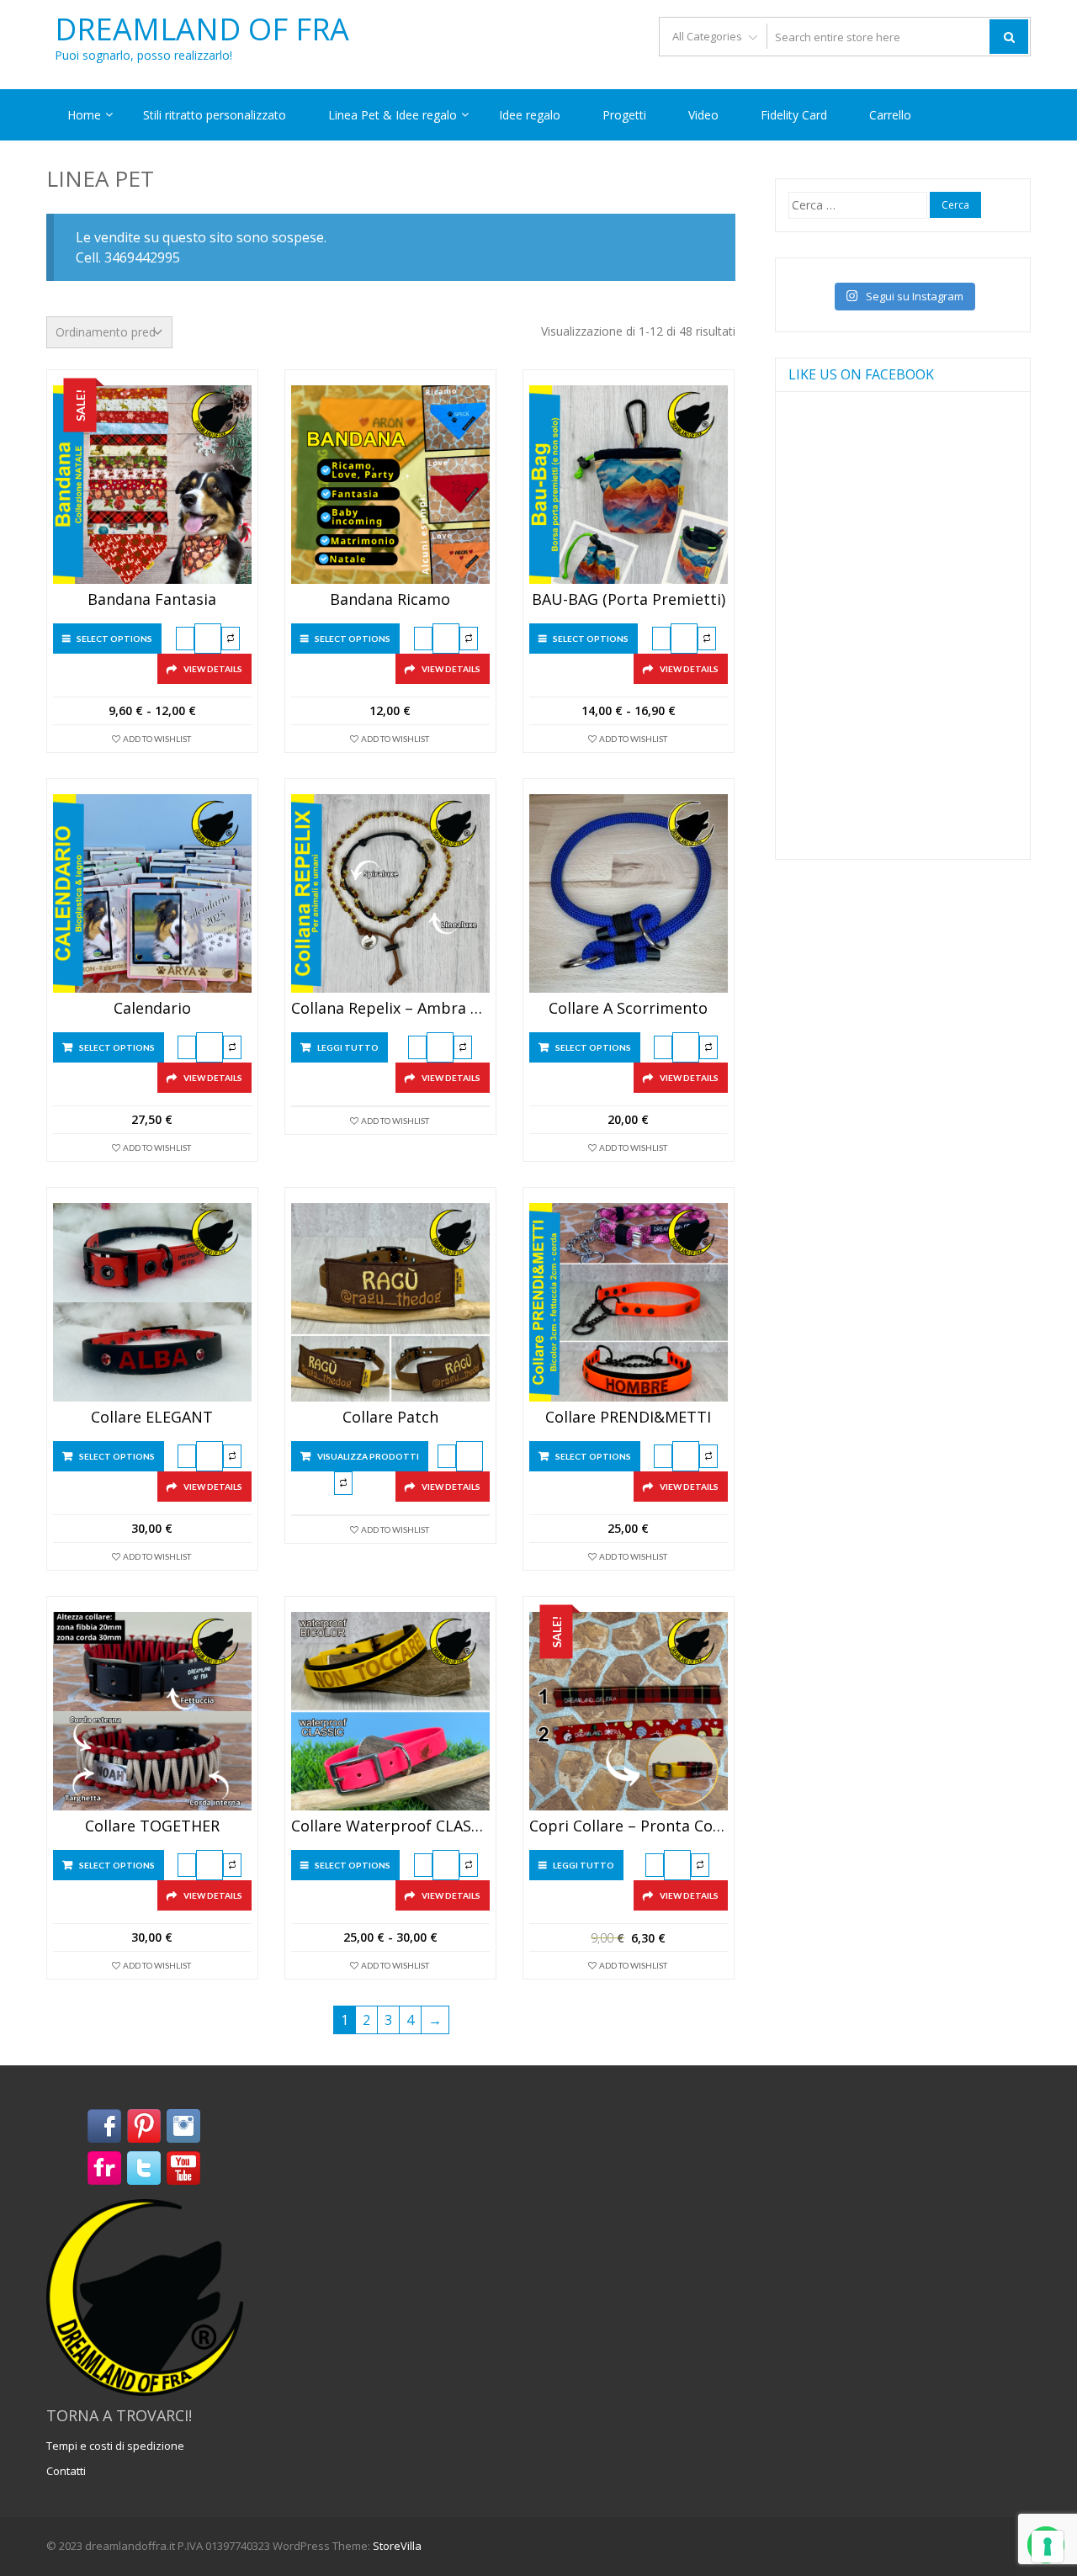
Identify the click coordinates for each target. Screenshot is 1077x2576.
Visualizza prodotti (368, 1456)
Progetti (624, 115)
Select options (114, 639)
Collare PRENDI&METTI (628, 1418)
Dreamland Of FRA (202, 29)
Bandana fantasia (152, 600)
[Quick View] (208, 639)
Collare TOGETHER (152, 1826)
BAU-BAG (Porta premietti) (629, 600)
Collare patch (390, 1418)
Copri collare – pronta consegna (629, 1826)
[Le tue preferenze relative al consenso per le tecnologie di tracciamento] (1048, 2547)
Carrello (890, 115)
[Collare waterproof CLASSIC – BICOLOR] (390, 1711)
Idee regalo (530, 115)
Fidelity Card (794, 115)
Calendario (152, 1009)
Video (703, 115)
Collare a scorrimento (628, 1009)
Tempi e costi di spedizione (115, 2446)
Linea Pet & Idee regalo (393, 115)
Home (84, 115)
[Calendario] (152, 893)
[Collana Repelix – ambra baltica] (390, 893)
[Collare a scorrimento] (629, 893)
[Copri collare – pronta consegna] (629, 1711)
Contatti (66, 2471)
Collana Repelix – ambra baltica (390, 1009)
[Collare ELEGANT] (152, 1302)
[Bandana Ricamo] (390, 485)
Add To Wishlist (157, 739)
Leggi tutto (348, 1047)
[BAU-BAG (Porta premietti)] (629, 485)
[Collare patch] (390, 1302)
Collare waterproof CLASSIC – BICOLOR (390, 1826)
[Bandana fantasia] (152, 485)
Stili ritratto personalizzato (215, 115)
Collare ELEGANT (152, 1418)
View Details (213, 669)
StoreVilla (397, 2546)
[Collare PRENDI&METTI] (629, 1302)
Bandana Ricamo (390, 600)
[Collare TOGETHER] (152, 1711)
